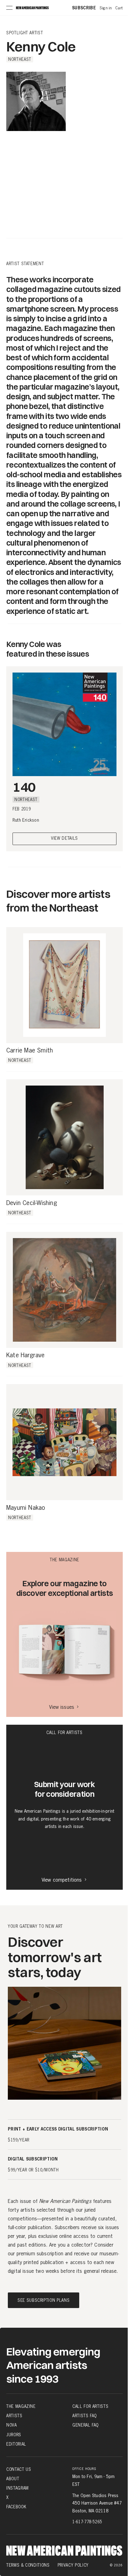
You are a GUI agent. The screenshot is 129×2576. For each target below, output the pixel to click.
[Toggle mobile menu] (9, 8)
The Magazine (21, 2406)
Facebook (16, 2507)
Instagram (18, 2488)
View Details (64, 839)
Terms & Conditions (28, 2565)
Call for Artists (90, 2406)
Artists (14, 2416)
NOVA (12, 2425)
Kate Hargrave (26, 1355)
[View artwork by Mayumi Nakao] (64, 1442)
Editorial (16, 2444)
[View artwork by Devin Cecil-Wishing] (64, 1137)
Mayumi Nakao (26, 1508)
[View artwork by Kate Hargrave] (64, 1290)
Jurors (14, 2435)
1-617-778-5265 (87, 2522)
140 (24, 787)
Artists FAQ (85, 2416)
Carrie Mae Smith (30, 1051)
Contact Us (19, 2469)
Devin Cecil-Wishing (32, 1203)
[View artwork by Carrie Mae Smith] (64, 985)
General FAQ (85, 2425)
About (13, 2479)
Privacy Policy (73, 2565)
